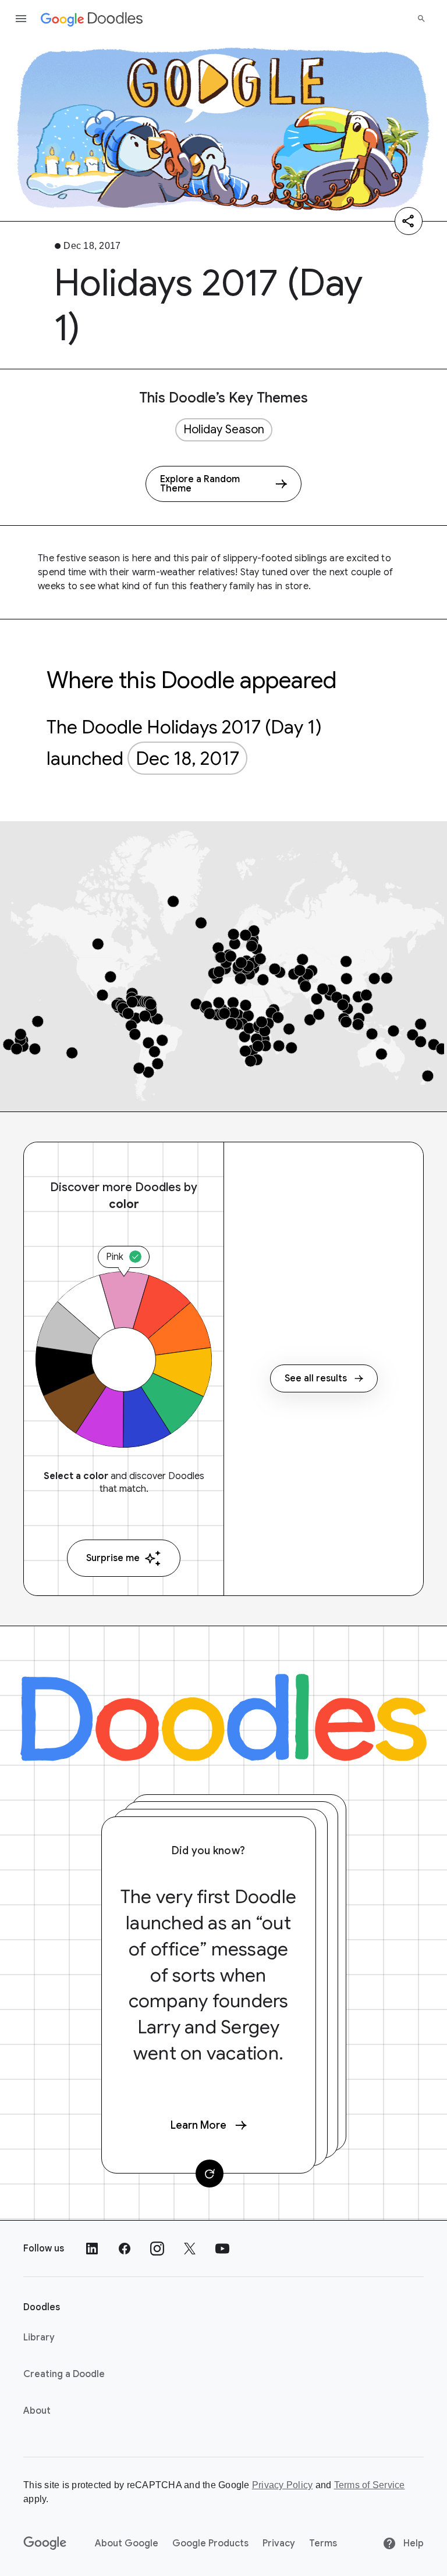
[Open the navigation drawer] (21, 19)
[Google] (45, 2543)
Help (412, 2543)
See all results (316, 1378)
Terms (323, 2543)
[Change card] (210, 2174)
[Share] (409, 221)
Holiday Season (224, 430)
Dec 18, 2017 (187, 758)
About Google (127, 2543)
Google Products (210, 2543)
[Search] (421, 19)
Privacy (279, 2543)
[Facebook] (125, 2249)
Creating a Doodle (64, 2374)
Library (39, 2338)
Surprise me (113, 1558)
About (37, 2411)
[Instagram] (157, 2249)
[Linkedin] (92, 2249)
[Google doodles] (92, 19)
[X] (190, 2249)
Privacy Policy (283, 2485)
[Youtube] (222, 2249)
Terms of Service (370, 2485)
